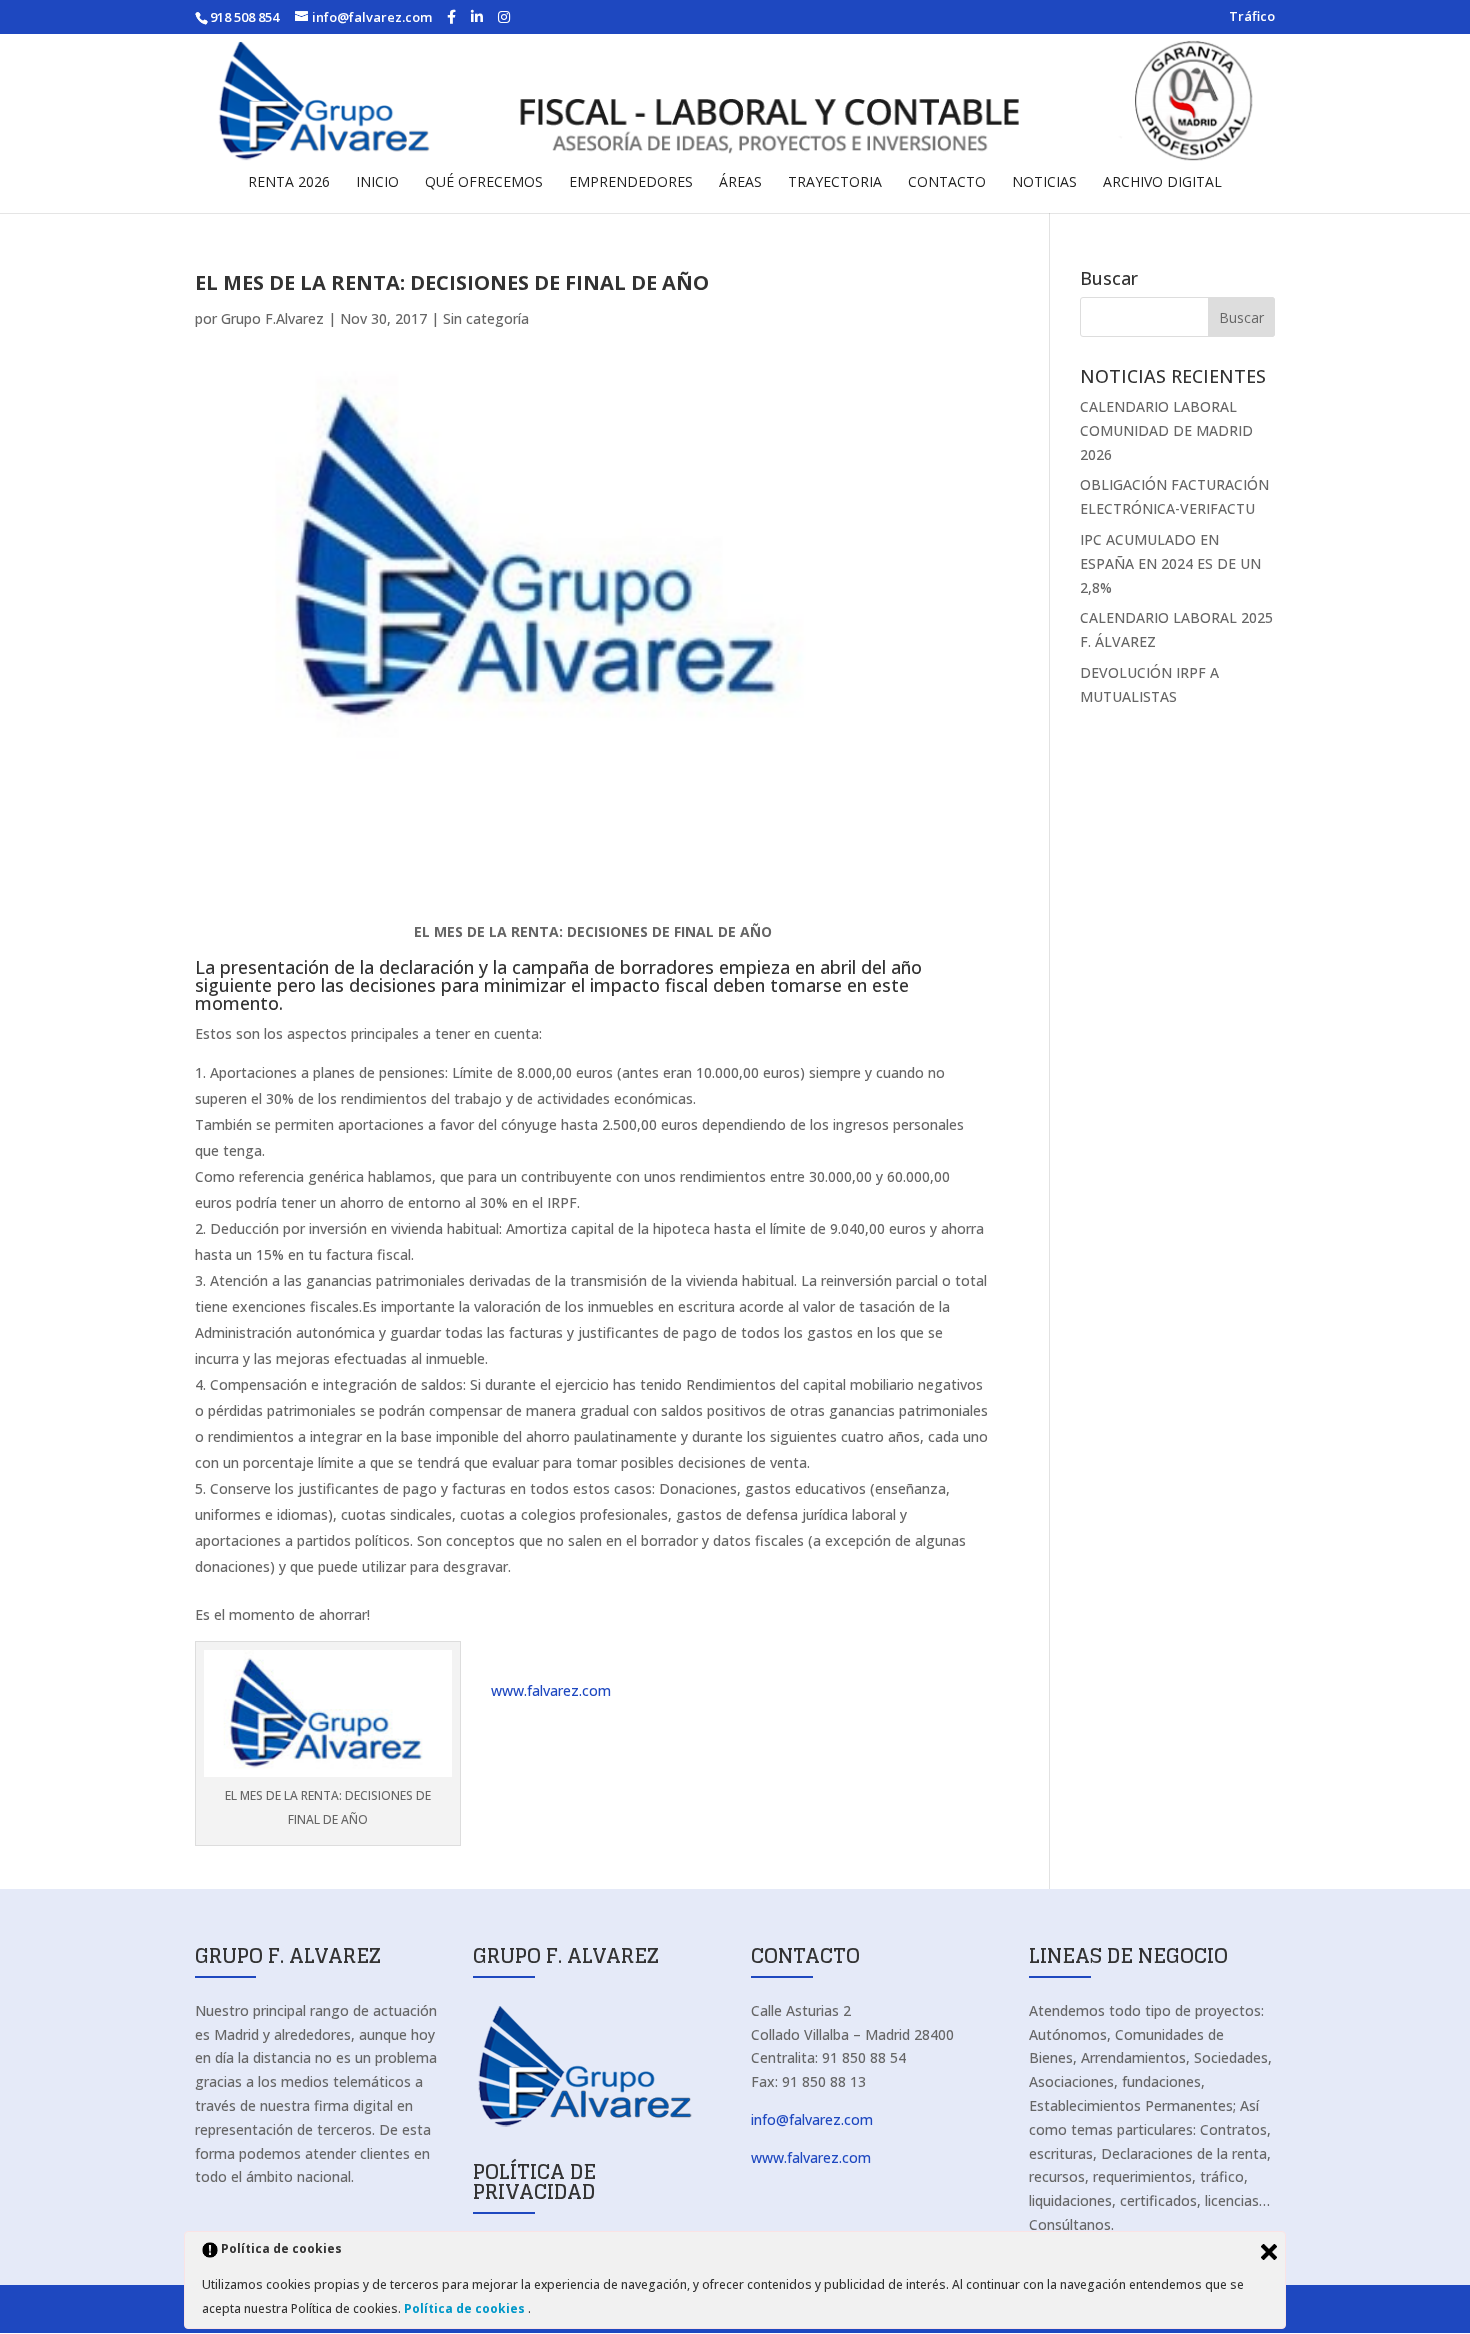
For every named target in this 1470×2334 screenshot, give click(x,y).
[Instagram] (504, 17)
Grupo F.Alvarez (272, 318)
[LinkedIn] (477, 17)
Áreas (740, 183)
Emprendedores (631, 183)
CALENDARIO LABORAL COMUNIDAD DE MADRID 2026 (1166, 430)
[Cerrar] (1269, 2252)
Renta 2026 (289, 183)
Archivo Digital (1162, 183)
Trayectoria (835, 183)
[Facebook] (451, 17)
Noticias (1044, 183)
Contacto (947, 183)
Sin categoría (486, 318)
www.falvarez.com (551, 1690)
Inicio (377, 183)
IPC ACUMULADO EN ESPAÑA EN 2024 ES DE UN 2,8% (1170, 563)
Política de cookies (466, 2308)
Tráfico (1252, 17)
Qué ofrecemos (484, 183)
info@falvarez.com (812, 2119)
